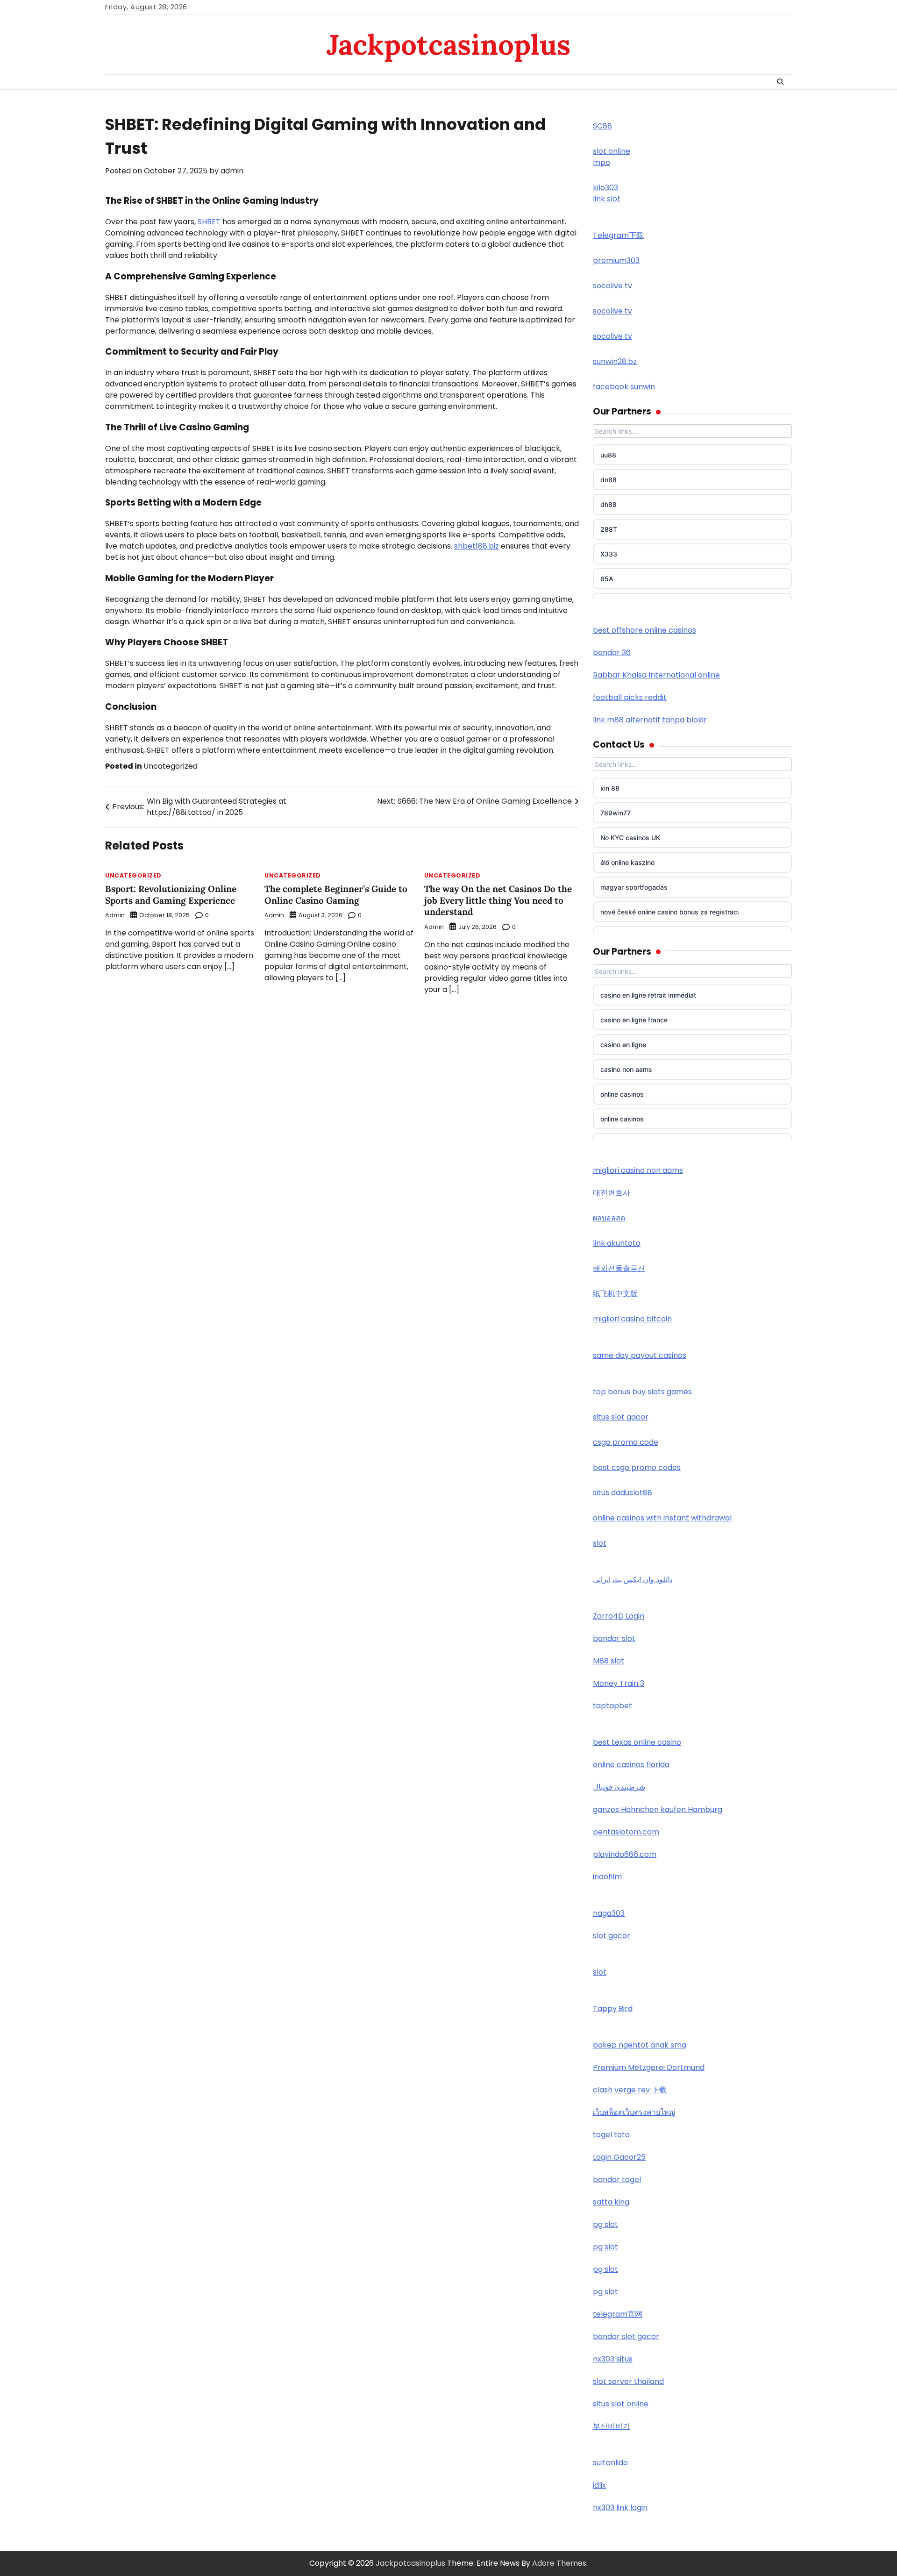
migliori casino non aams (638, 1170)
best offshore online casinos (644, 630)
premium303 (616, 260)
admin (232, 171)
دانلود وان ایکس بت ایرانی (633, 1580)
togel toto (611, 2135)
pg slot (605, 2224)
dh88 (609, 504)
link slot (607, 199)
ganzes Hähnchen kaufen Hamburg (658, 1809)
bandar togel (617, 2180)
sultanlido (610, 2463)
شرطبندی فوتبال (619, 1787)
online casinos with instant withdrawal (662, 1518)
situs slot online (621, 2404)
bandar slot (614, 1638)
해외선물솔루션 (619, 1268)
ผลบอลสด (609, 1218)
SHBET (209, 222)
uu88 (608, 455)
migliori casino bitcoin (632, 1319)
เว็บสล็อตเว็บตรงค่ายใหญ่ (634, 2112)
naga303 (609, 1913)
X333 (609, 554)
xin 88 (610, 788)
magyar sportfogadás (634, 887)
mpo (602, 162)
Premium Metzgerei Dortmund (649, 2067)
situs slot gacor (621, 1417)
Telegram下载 (618, 235)
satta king (611, 2202)
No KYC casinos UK (630, 838)
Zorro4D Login (619, 1616)
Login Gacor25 (619, 2157)
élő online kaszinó (627, 862)
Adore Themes (559, 2563)
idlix (599, 2485)
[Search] (780, 82)
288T (609, 529)
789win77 (616, 813)
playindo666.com (625, 1854)
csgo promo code (626, 1442)
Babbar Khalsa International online (656, 675)
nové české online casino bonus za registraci (669, 912)
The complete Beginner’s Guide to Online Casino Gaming (336, 895)
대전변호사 (612, 1193)
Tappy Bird (613, 2009)
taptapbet (612, 1706)
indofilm (607, 1877)
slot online (612, 151)
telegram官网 (618, 2314)
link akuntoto (617, 1243)
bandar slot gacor (626, 2337)
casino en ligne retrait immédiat (648, 995)
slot (600, 1543)
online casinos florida (631, 1765)
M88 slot (609, 1661)
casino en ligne (623, 1045)
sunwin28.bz (615, 361)
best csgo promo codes (637, 1467)
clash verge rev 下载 (630, 2090)
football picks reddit (630, 697)
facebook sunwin (624, 387)
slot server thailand (628, 2381)
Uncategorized (171, 766)
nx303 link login (620, 2508)
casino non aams (626, 1069)
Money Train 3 (619, 1683)
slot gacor (612, 1936)
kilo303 (605, 188)
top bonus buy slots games (642, 1392)
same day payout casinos (640, 1355)
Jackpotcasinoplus (448, 44)
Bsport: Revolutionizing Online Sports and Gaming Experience (171, 895)
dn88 (609, 480)
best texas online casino (637, 1742)
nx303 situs (613, 2359)
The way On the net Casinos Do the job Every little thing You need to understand (498, 900)
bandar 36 (612, 653)
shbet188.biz (477, 546)
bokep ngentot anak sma (640, 2045)
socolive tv (612, 286)
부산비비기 (612, 2426)
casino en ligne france (634, 1020)
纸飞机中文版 (615, 1294)
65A (607, 579)
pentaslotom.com (626, 1832)
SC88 (602, 126)
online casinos (622, 1094)
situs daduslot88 (623, 1493)
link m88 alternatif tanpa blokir (650, 720)
